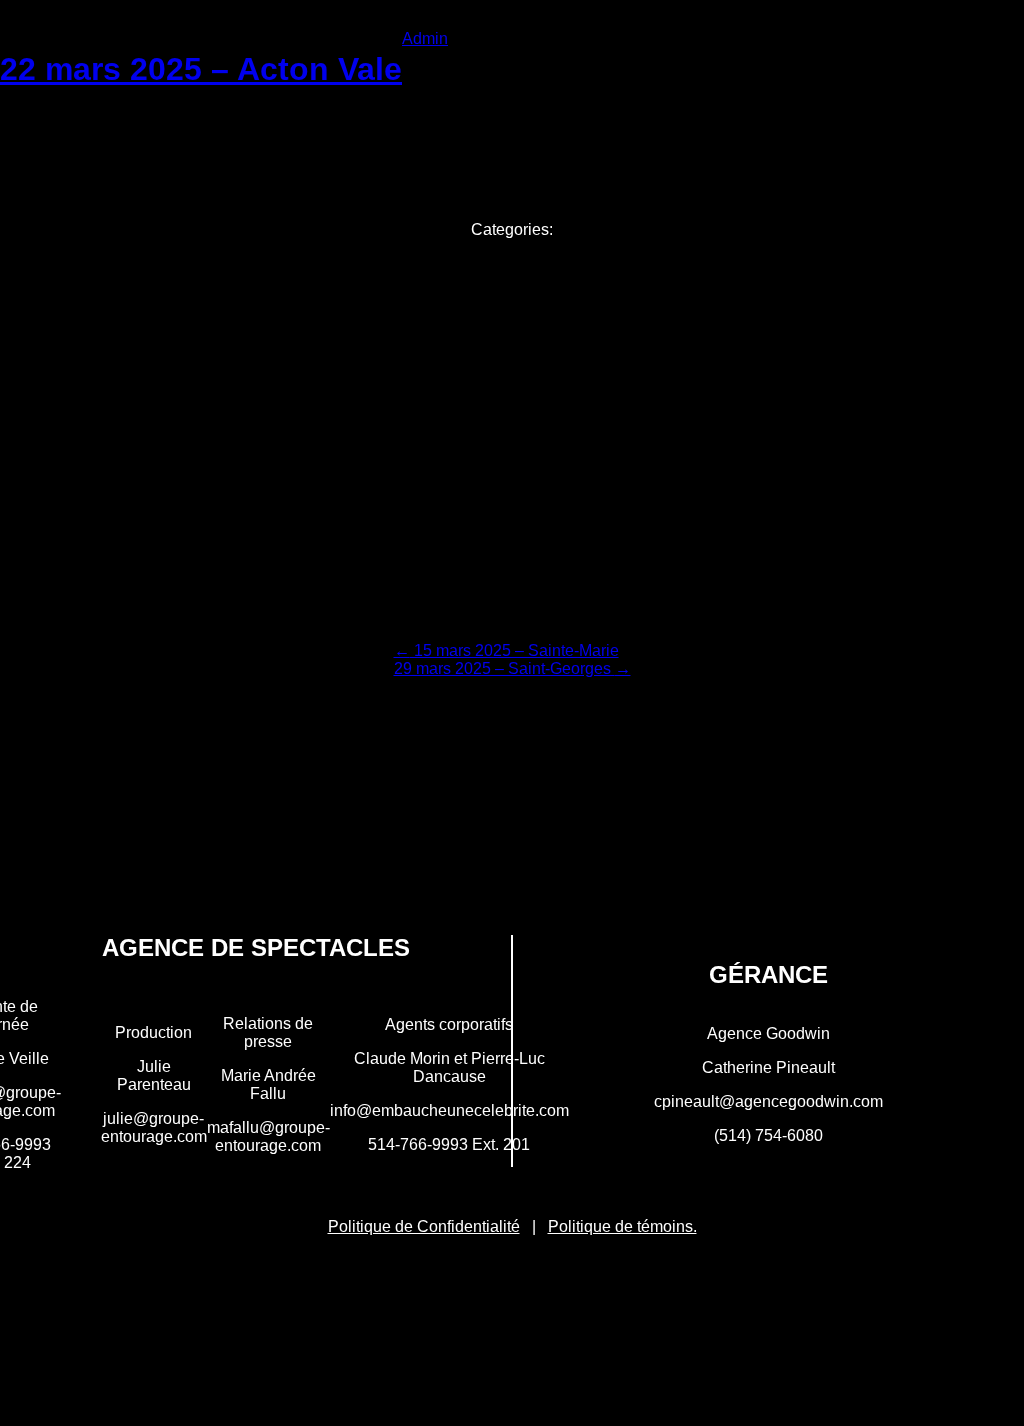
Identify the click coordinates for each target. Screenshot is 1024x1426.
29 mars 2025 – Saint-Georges (512, 668)
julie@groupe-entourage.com (154, 1127)
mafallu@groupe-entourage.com (268, 1136)
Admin (425, 38)
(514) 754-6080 (768, 1135)
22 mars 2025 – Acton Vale (201, 69)
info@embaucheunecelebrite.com (449, 1110)
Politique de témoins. (622, 1226)
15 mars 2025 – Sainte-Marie (506, 650)
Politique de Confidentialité (424, 1226)
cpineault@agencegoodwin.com (768, 1101)
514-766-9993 (418, 1144)
